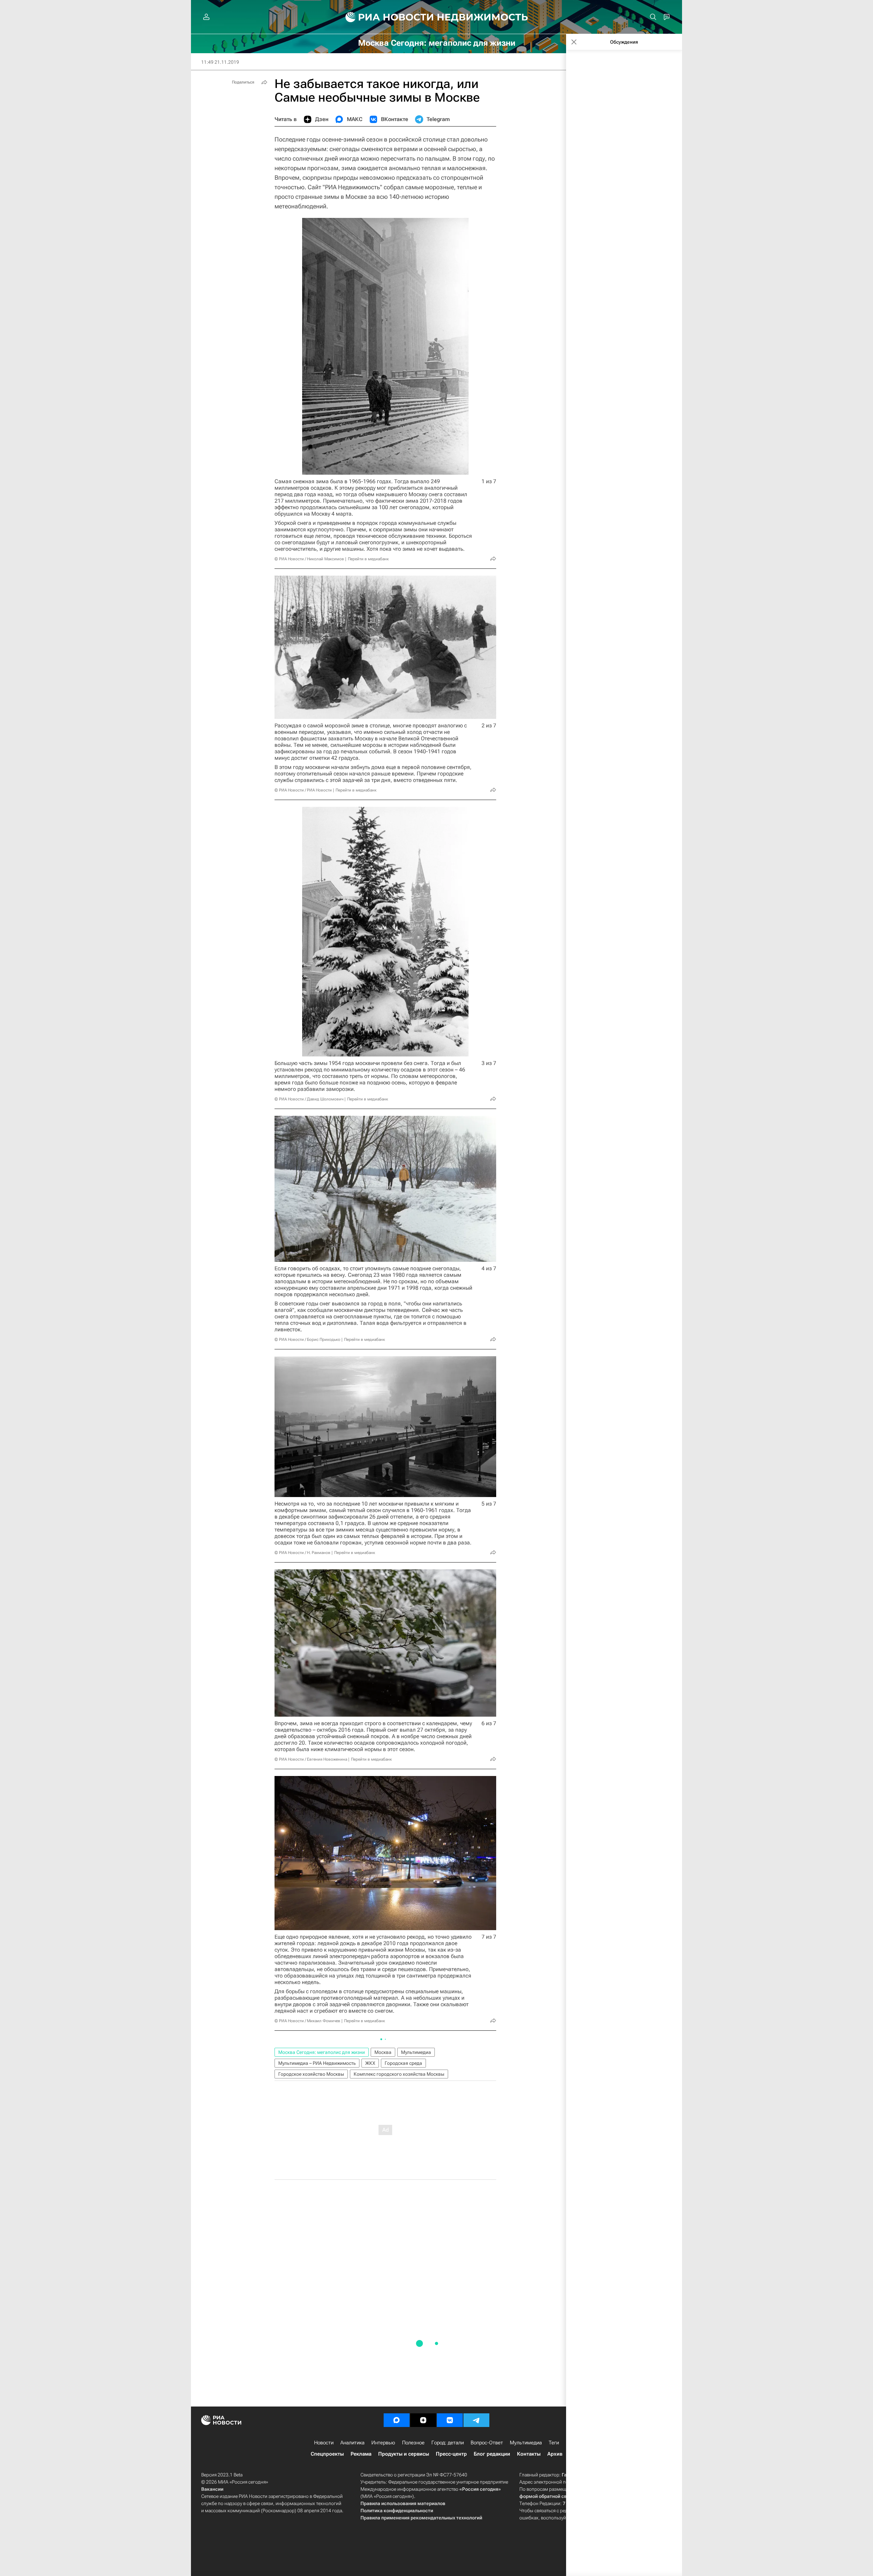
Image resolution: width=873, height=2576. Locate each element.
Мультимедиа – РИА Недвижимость (317, 2063)
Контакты (529, 2454)
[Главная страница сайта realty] (437, 17)
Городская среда (403, 2063)
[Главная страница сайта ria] (386, 17)
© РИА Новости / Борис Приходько (307, 1339)
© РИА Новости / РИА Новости (303, 790)
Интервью (383, 2443)
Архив (555, 2454)
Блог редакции (492, 2454)
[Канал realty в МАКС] (397, 2420)
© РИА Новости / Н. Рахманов (302, 1553)
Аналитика (352, 2443)
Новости (324, 2443)
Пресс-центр (451, 2454)
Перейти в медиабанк (368, 559)
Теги (554, 2443)
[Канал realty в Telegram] (476, 2420)
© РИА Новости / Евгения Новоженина (311, 1759)
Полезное (413, 2443)
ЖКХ (370, 2063)
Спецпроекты (327, 2454)
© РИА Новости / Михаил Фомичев (307, 2021)
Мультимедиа (416, 2052)
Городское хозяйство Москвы (311, 2074)
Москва (383, 2052)
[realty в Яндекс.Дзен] (423, 2420)
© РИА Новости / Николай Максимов (309, 559)
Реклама (361, 2454)
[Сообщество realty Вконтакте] (450, 2420)
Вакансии (212, 2489)
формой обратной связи (547, 2496)
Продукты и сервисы (404, 2454)
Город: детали (448, 2443)
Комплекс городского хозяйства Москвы (399, 2074)
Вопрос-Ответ (487, 2443)
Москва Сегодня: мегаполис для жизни (322, 2052)
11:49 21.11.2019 (220, 62)
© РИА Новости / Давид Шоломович (309, 1099)
